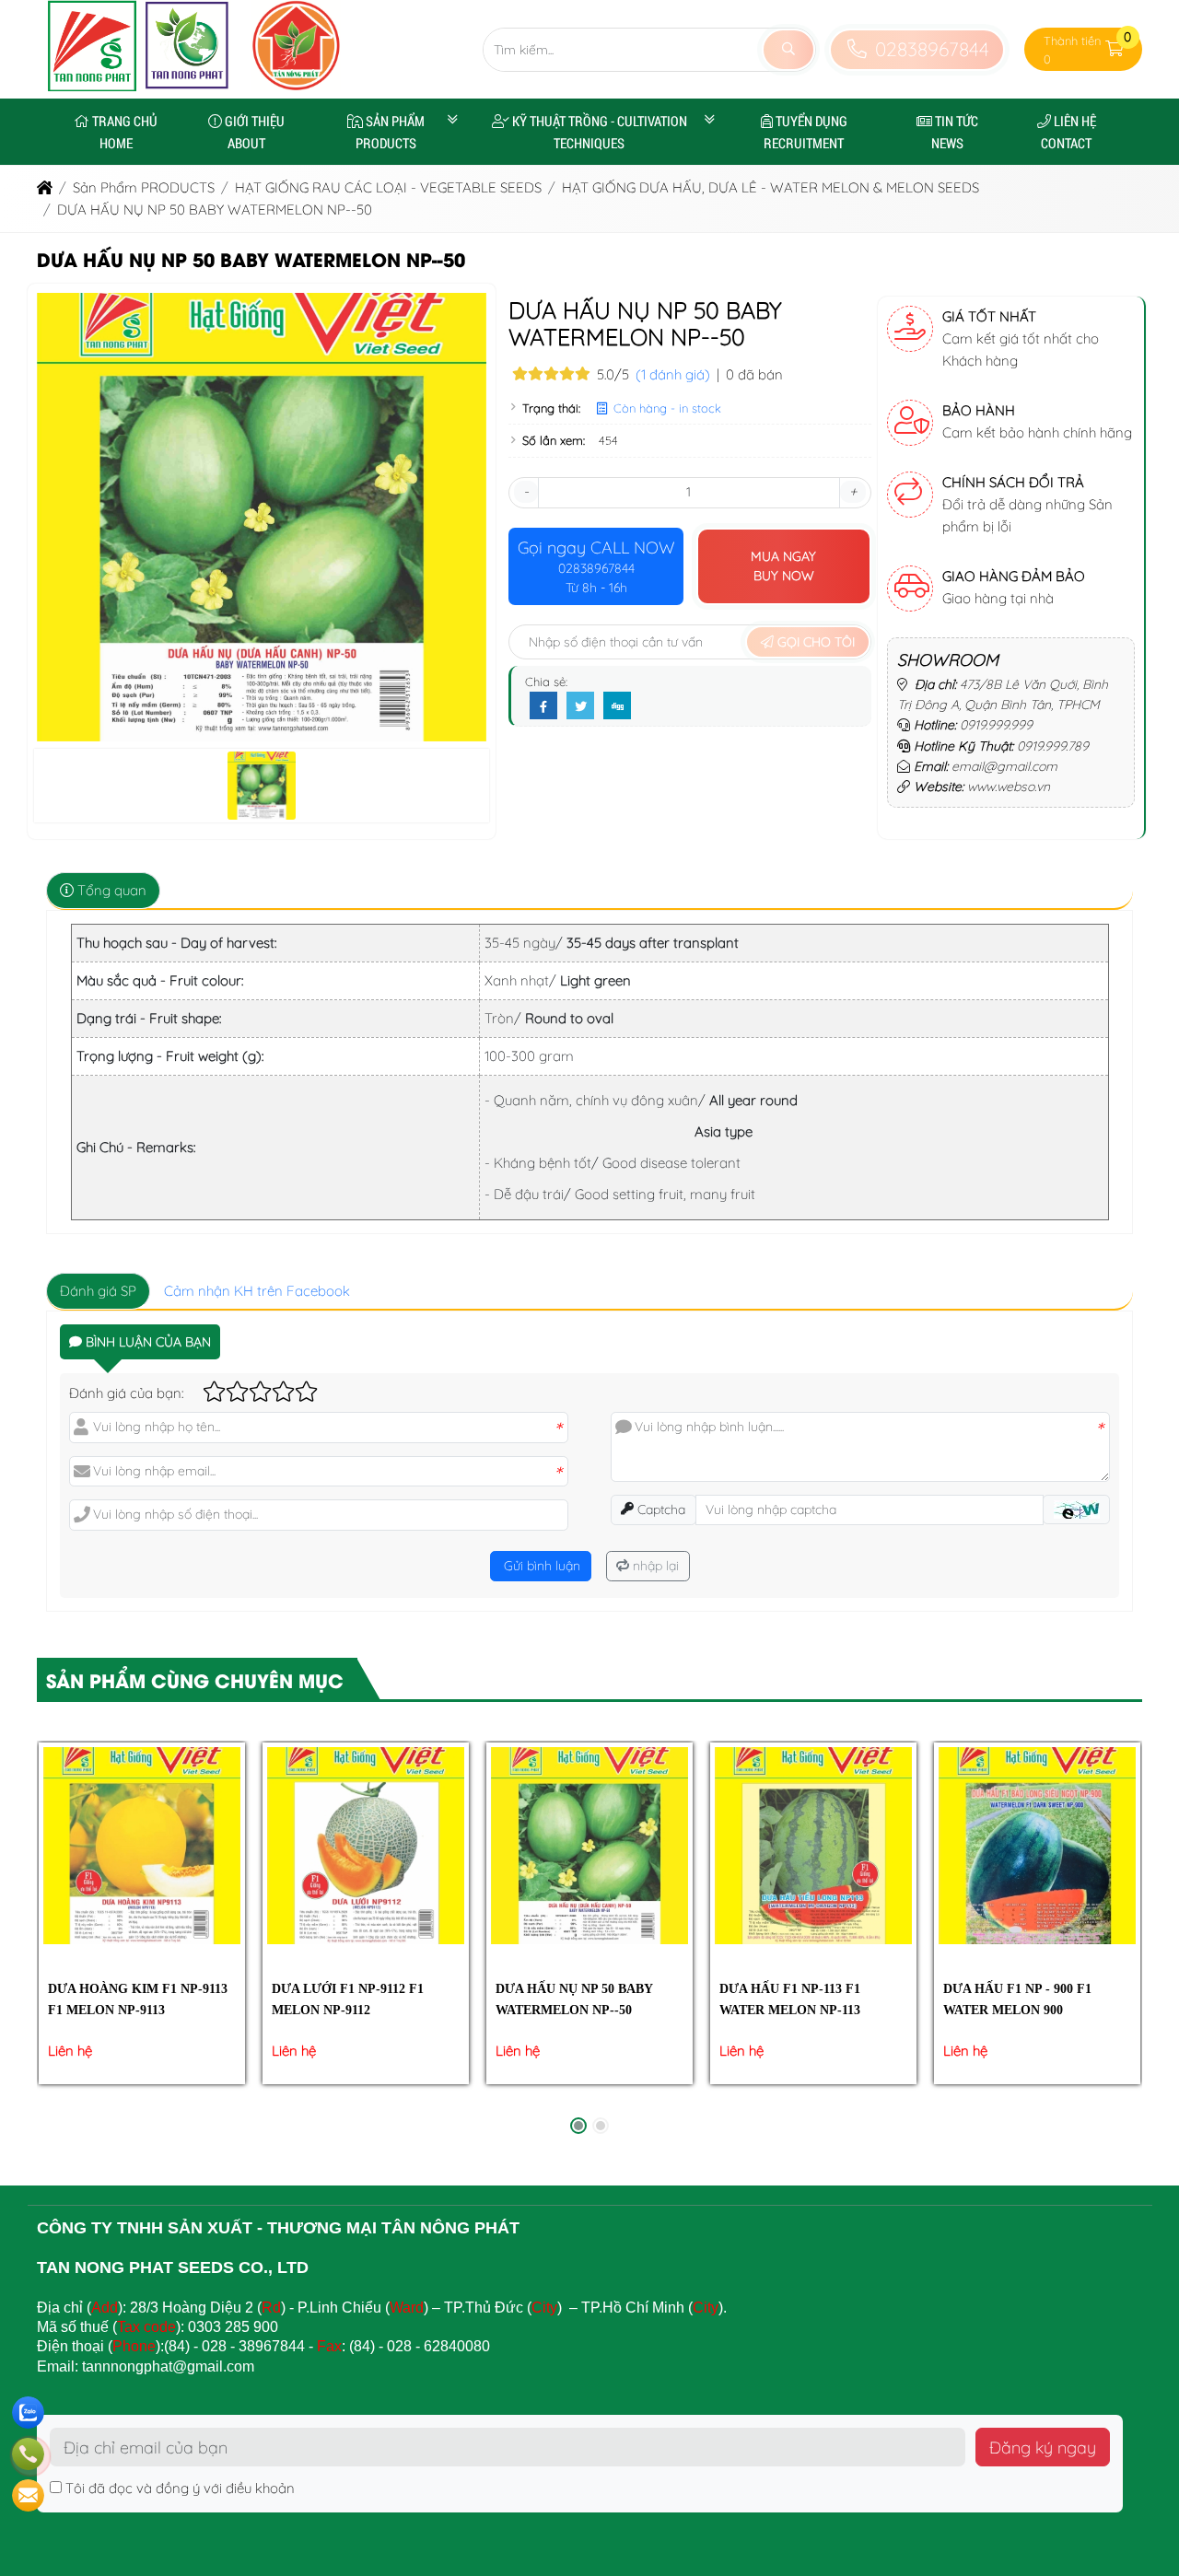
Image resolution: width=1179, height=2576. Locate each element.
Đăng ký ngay (1043, 2447)
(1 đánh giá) (673, 374)
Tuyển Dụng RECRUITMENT (805, 132)
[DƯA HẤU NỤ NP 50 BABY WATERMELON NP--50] (589, 1845)
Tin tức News (955, 132)
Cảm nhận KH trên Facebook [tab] (257, 1291)
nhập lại (654, 1566)
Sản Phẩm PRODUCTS (390, 132)
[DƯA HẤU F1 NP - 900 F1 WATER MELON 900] (1037, 1845)
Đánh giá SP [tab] (98, 1291)
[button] (1115, 49)
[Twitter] (580, 706)
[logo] (139, 87)
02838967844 (929, 49)
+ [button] (853, 491)
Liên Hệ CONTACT (1068, 132)
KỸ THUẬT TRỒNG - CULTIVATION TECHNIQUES (600, 132)
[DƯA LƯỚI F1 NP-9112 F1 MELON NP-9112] (365, 1845)
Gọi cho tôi (814, 642)
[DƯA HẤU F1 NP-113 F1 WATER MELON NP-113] (813, 1845)
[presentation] (64, 1942)
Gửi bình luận (540, 1566)
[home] (45, 187)
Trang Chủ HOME (125, 132)
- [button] (526, 491)
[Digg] (617, 706)
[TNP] (297, 87)
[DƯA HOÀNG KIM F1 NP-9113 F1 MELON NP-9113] (141, 1845)
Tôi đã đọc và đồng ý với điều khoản (180, 2488)
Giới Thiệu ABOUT (255, 132)
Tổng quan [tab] (110, 890)
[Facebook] (543, 706)
